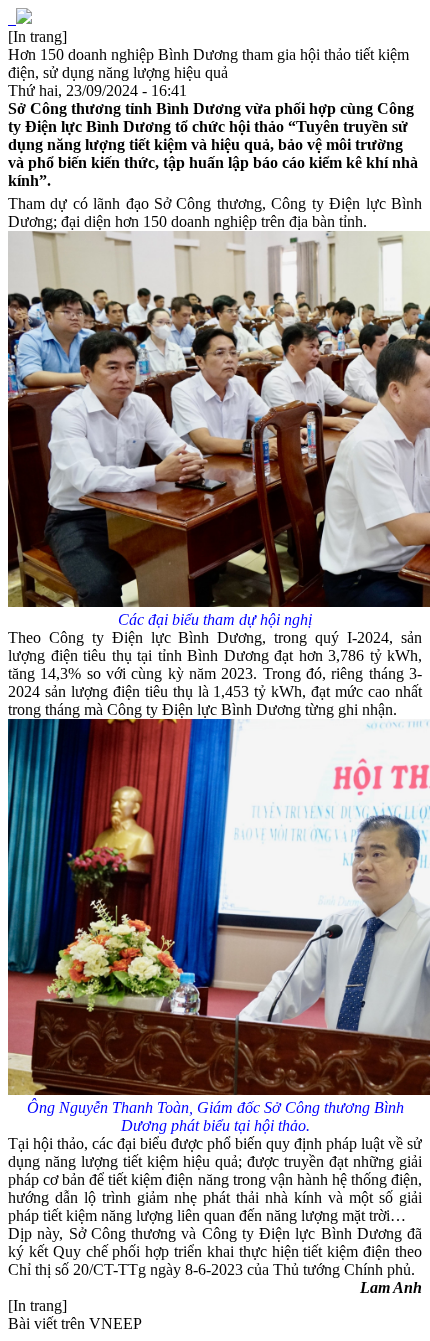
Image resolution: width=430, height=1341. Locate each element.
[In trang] (37, 36)
